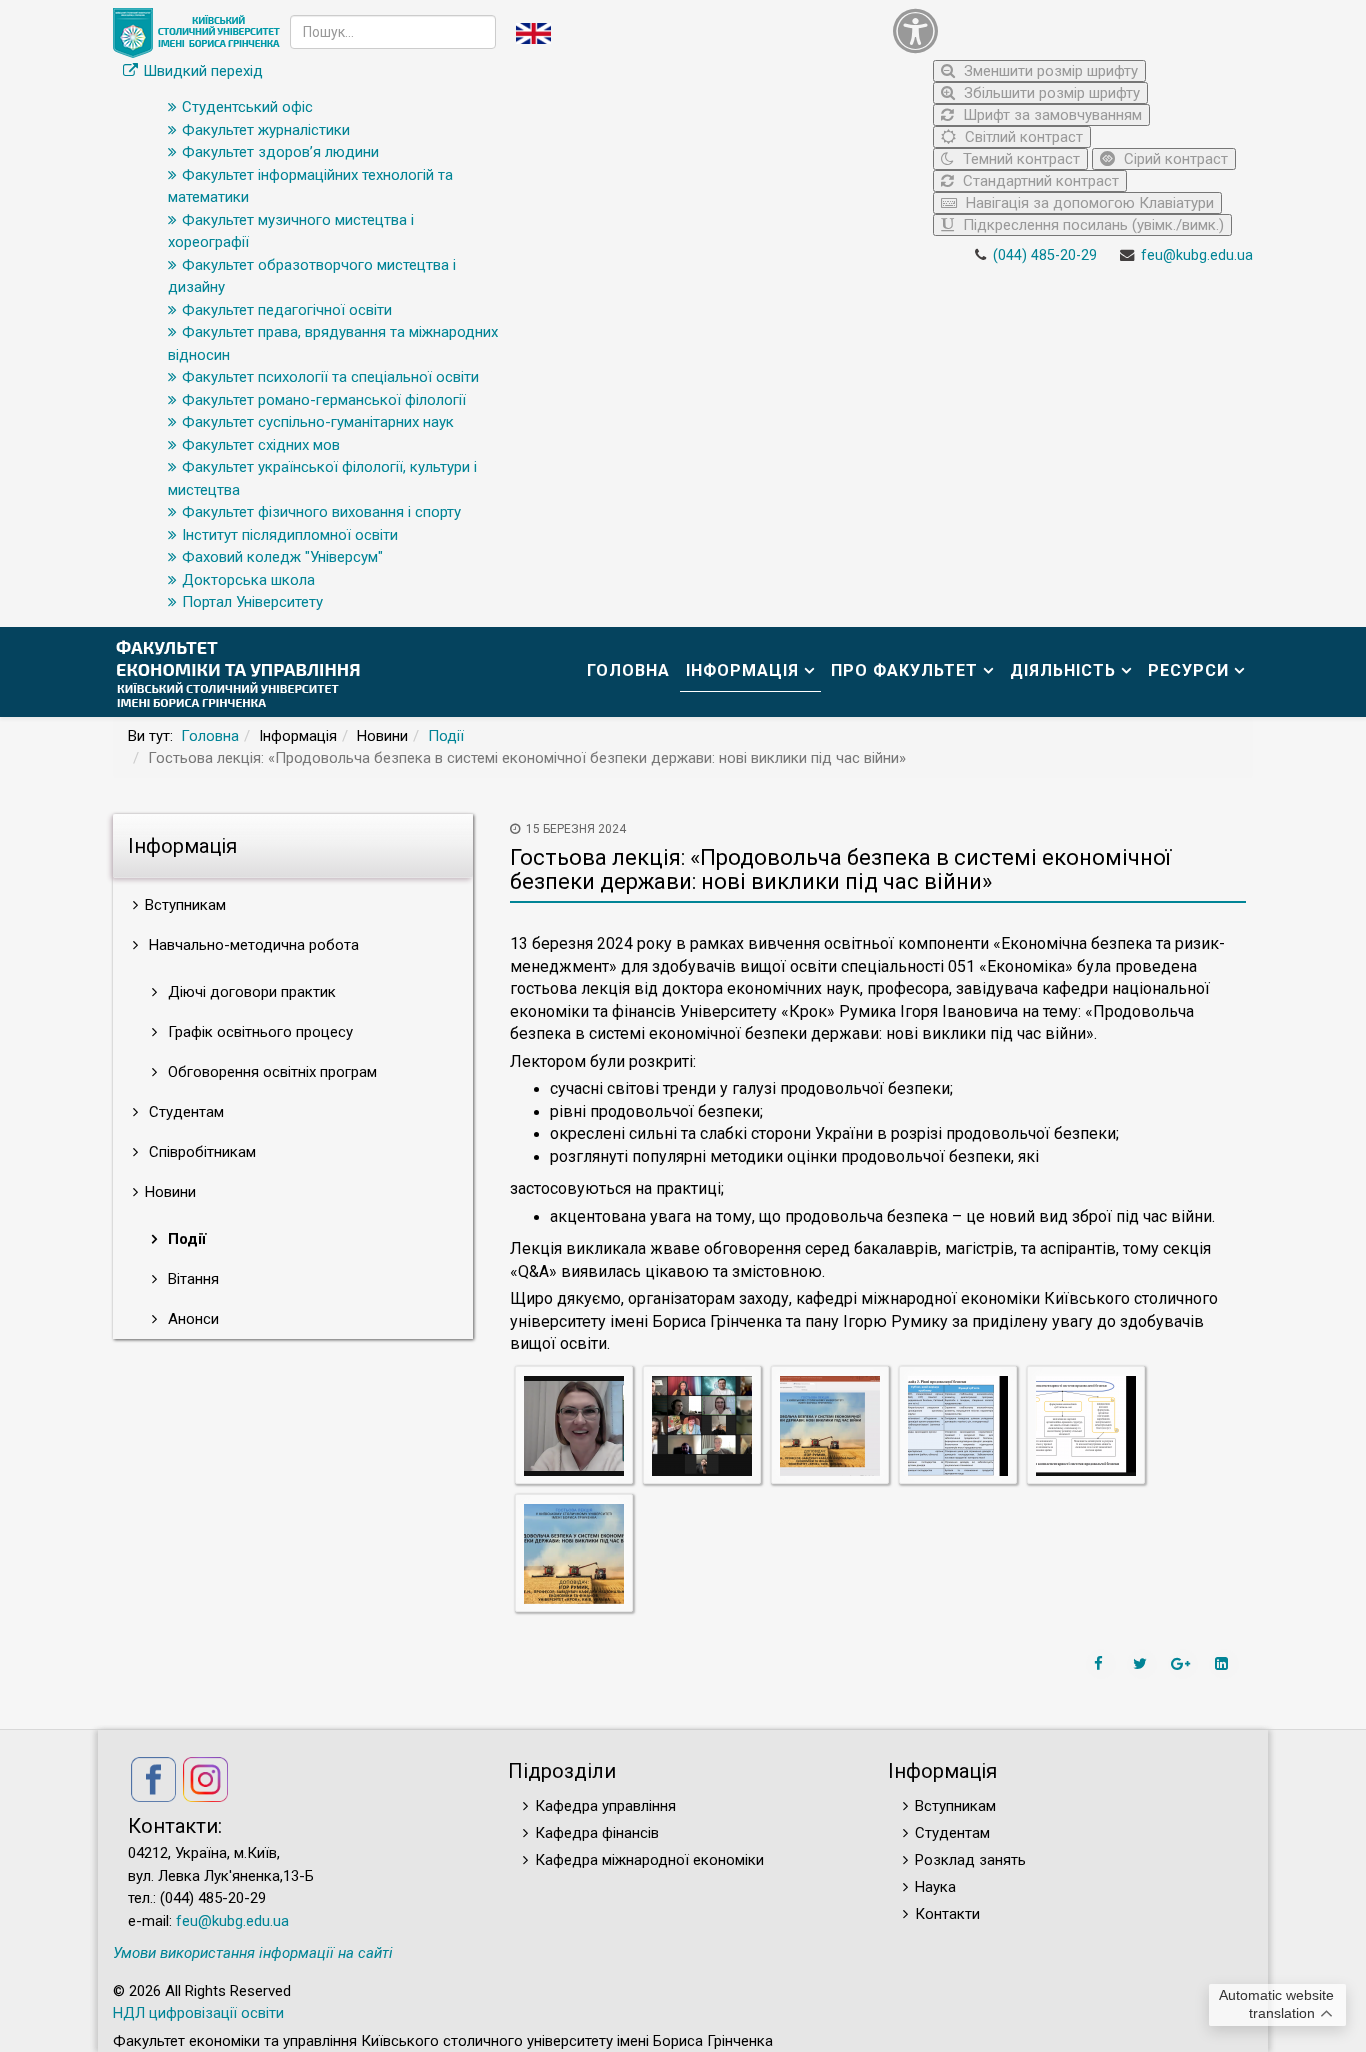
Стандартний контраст (1039, 181)
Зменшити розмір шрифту (1049, 71)
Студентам (184, 1112)
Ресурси (1188, 670)
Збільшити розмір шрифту (1050, 93)
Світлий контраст (1022, 137)
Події (446, 736)
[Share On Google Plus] (1183, 1664)
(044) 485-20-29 (1045, 255)
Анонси (191, 1319)
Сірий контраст (1174, 159)
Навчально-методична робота (252, 945)
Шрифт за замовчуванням (1050, 115)
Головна (628, 670)
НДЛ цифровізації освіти (198, 2013)
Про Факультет (904, 670)
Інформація (742, 670)
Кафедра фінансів (597, 1833)
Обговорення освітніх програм (270, 1072)
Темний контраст (1019, 159)
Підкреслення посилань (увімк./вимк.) (1091, 225)
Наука (935, 1887)
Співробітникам (200, 1152)
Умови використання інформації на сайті (253, 1953)
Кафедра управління (605, 1806)
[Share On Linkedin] (1224, 1664)
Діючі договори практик (250, 992)
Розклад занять (970, 1860)
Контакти (947, 1914)
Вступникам (955, 1806)
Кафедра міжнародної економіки (649, 1860)
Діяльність (1063, 670)
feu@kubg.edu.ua (1197, 255)
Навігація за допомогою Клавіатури (1088, 203)
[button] (1068, 30)
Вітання (191, 1279)
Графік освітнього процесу (258, 1032)
